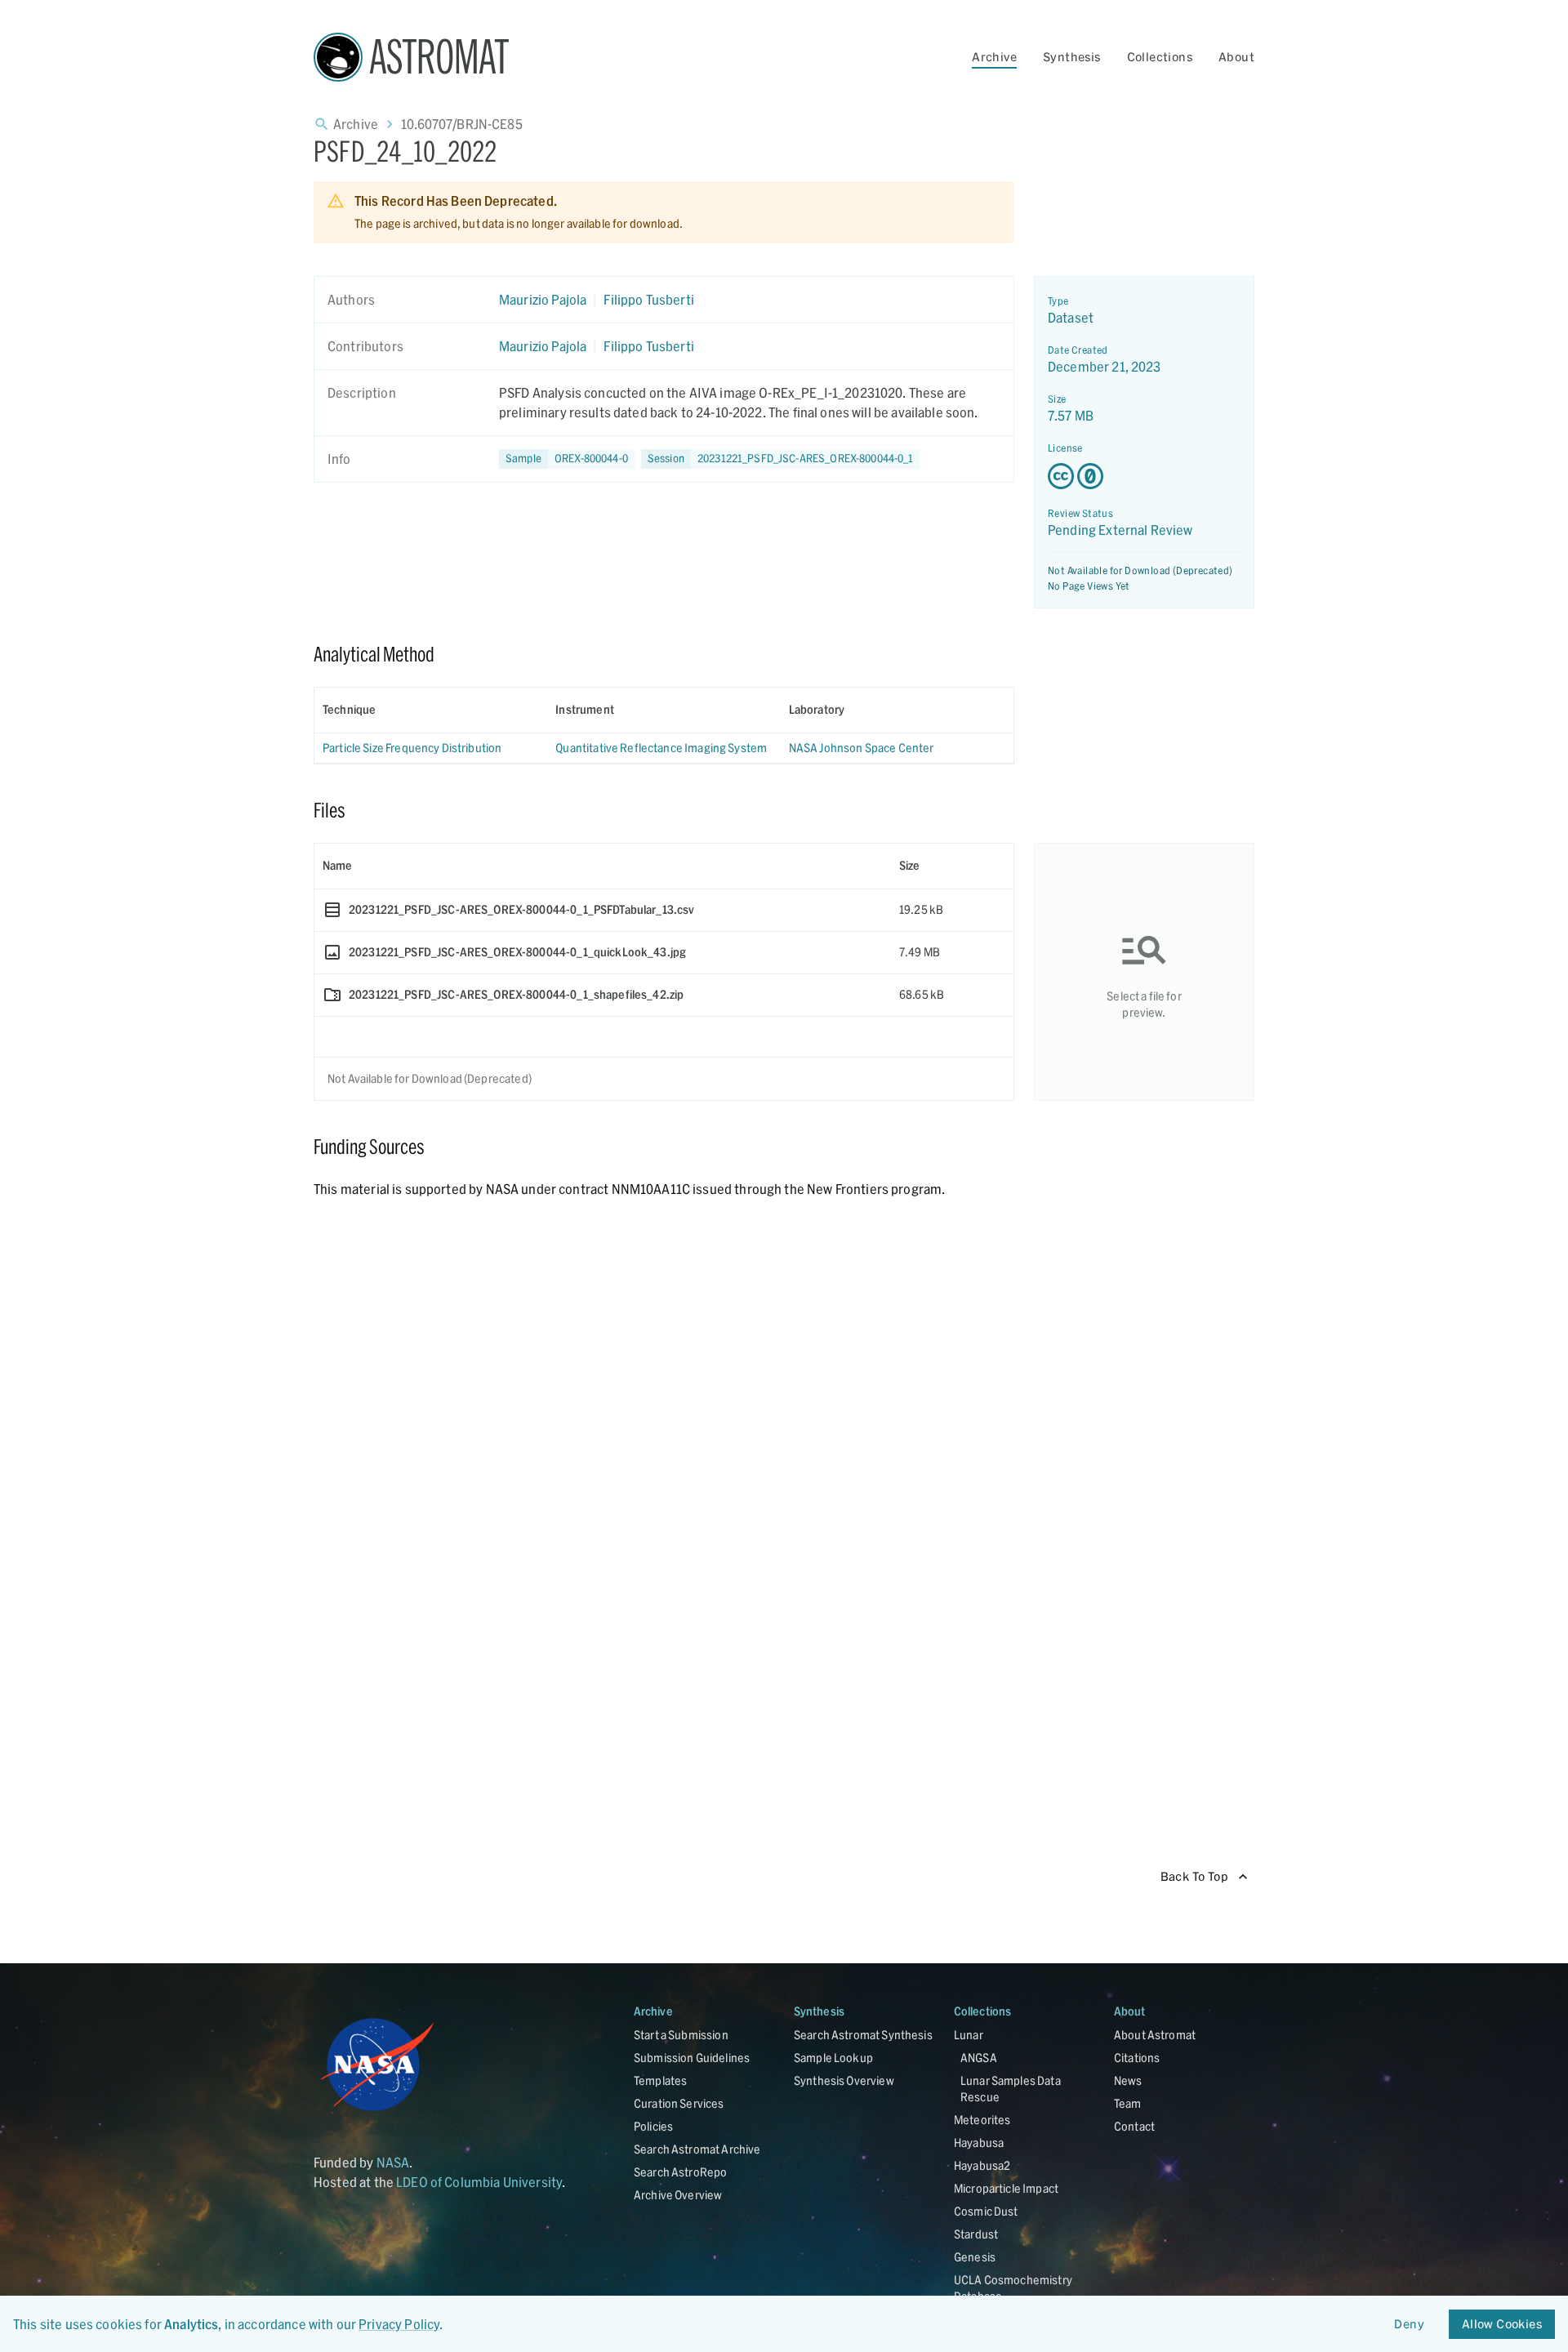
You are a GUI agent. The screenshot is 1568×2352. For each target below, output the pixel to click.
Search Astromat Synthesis (863, 2035)
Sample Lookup (833, 2058)
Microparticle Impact (1006, 2188)
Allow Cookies (1502, 2324)
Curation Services (679, 2103)
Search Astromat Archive (697, 2149)
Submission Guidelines (692, 2058)
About (1236, 57)
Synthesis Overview (844, 2080)
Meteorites (982, 2120)
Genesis (975, 2257)
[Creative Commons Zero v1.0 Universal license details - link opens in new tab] (1144, 476)
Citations (1137, 2058)
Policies (653, 2126)
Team (1128, 2103)
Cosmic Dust (986, 2211)
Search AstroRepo (680, 2172)
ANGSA (979, 2058)
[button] (567, 459)
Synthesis (1072, 57)
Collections (1160, 57)
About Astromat (1155, 2035)
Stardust (976, 2234)
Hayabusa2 (982, 2165)
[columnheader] (431, 710)
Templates (660, 2080)
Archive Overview (678, 2195)
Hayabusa (979, 2143)
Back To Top (1194, 1876)
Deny (1409, 2324)
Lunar (969, 2035)
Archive (994, 57)
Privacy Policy (399, 2324)
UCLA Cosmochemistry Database (1013, 2288)
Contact (1134, 2126)
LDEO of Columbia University (479, 2182)
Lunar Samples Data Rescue (1011, 2089)
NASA (393, 2162)
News (1128, 2080)
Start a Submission (681, 2035)
